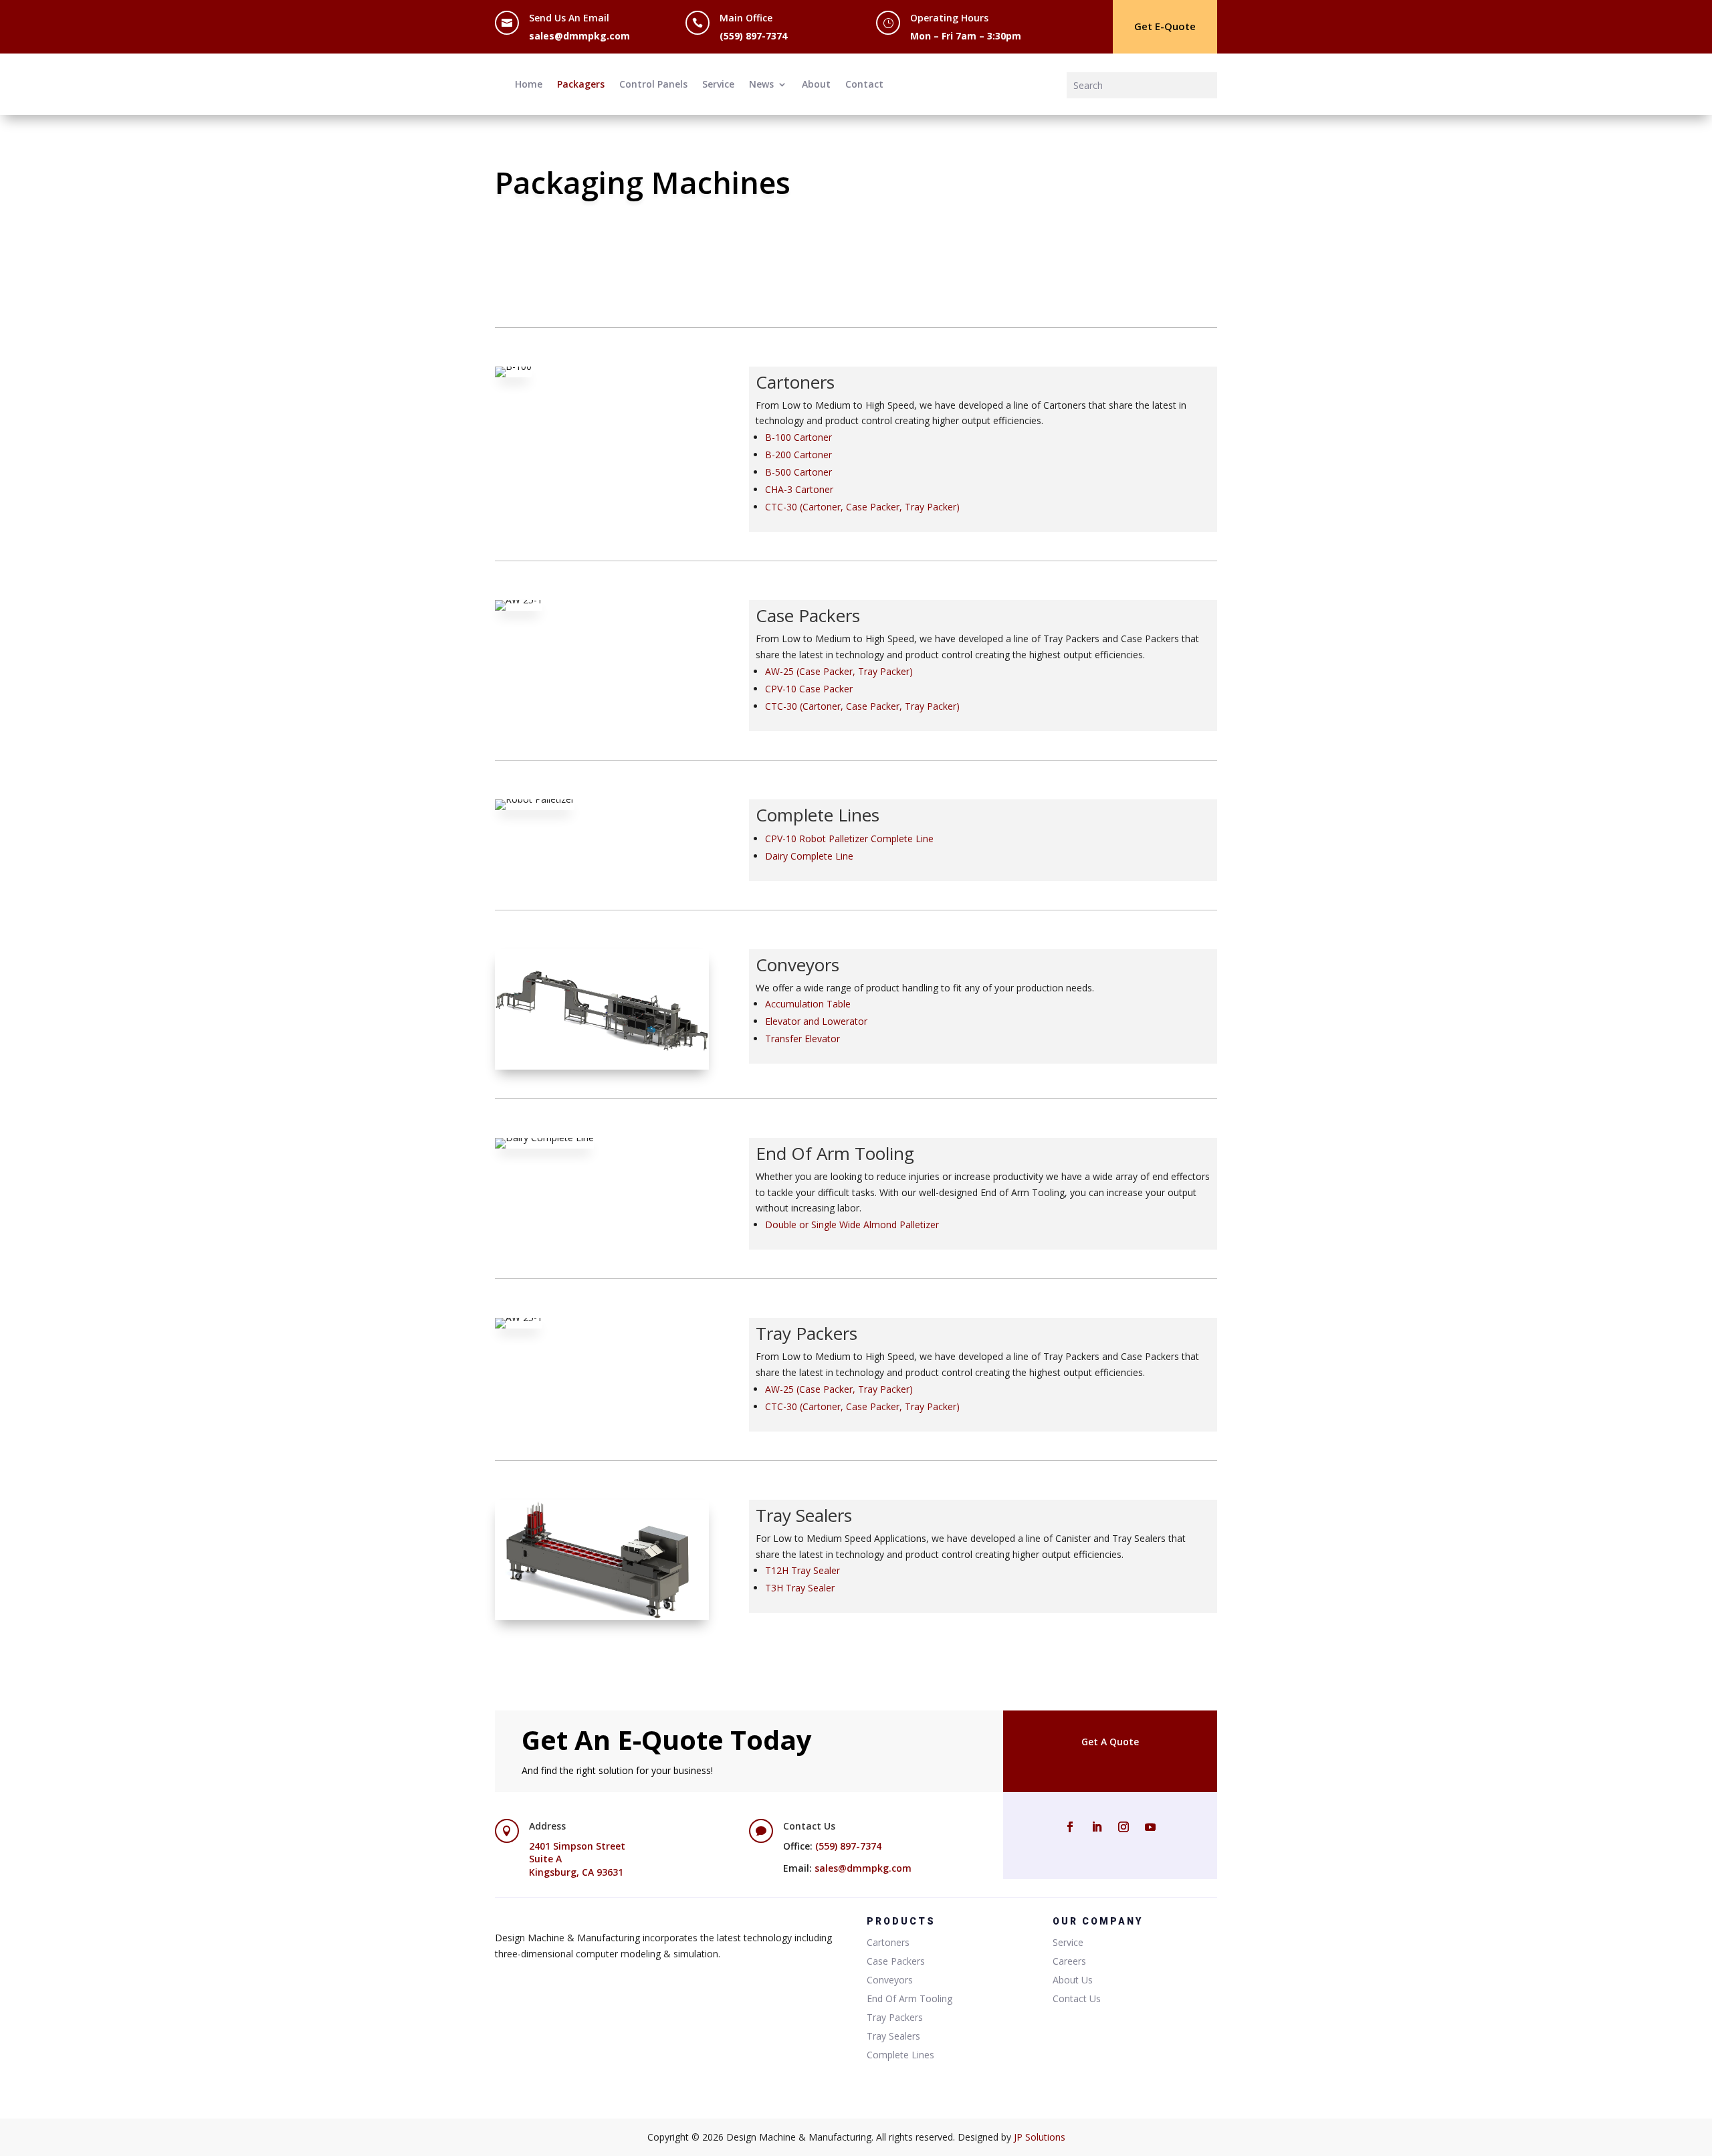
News (761, 84)
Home (529, 84)
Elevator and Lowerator (816, 1021)
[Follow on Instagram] (1123, 1827)
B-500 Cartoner (798, 472)
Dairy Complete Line (809, 856)
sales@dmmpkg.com (579, 36)
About (816, 84)
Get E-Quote (1165, 26)
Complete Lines (900, 2055)
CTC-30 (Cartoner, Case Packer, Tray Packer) (862, 507)
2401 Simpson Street (577, 1846)
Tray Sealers (893, 2036)
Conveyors (890, 1980)
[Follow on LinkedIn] (1097, 1827)
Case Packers (896, 1961)
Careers (1069, 1961)
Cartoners (888, 1942)
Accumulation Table (808, 1004)
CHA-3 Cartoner (799, 489)
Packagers (581, 84)
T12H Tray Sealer (802, 1570)
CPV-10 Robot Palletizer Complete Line (849, 839)
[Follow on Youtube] (1150, 1827)
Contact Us (1077, 1998)
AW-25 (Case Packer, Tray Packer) (839, 671)
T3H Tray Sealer (800, 1588)
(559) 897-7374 (753, 36)
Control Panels (653, 84)
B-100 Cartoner (798, 437)
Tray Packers (895, 2017)
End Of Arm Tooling (909, 1998)
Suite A (545, 1859)
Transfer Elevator (802, 1039)
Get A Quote (1110, 1742)
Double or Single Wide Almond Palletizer (852, 1224)
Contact (864, 84)
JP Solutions (1040, 2137)
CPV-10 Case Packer (809, 689)
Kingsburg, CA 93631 (576, 1872)
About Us (1073, 1980)
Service (718, 84)
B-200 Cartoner (798, 455)
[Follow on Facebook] (1070, 1827)
